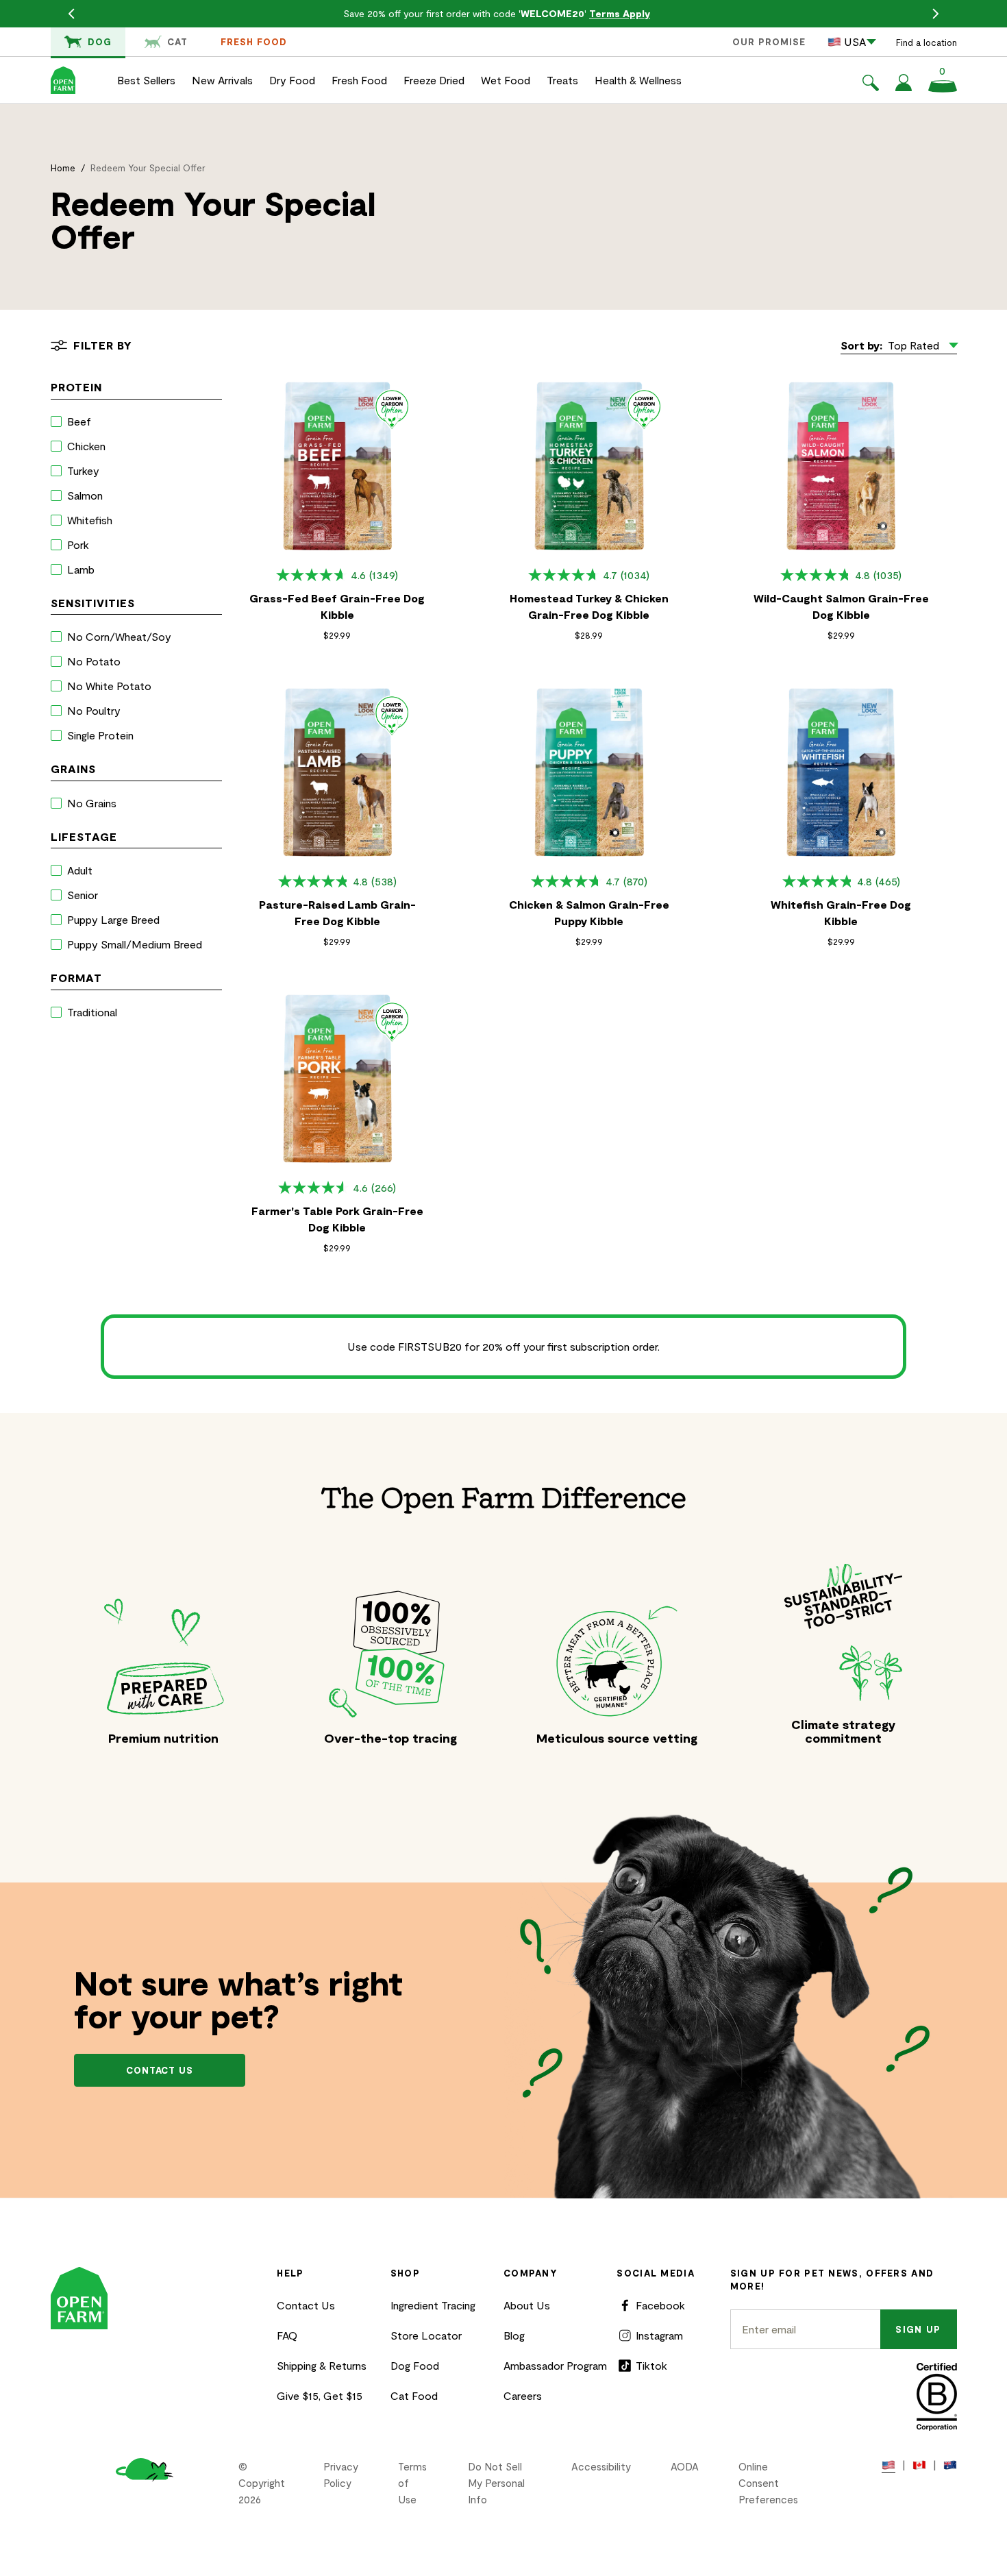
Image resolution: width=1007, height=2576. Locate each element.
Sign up (918, 2329)
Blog (514, 2335)
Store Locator (426, 2335)
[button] (871, 85)
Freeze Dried (434, 80)
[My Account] (904, 87)
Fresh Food (254, 42)
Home (63, 168)
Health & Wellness (638, 80)
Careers (523, 2395)
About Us (527, 2305)
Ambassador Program (555, 2365)
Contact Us (306, 2305)
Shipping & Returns (322, 2365)
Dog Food (415, 2365)
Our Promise (769, 42)
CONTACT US (160, 2070)
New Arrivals (222, 80)
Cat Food (414, 2395)
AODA (685, 2466)
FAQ (287, 2335)
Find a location (927, 42)
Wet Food (506, 80)
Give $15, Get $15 (320, 2395)
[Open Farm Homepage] (63, 80)
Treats (562, 80)
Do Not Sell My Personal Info (496, 2483)
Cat (177, 42)
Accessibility (601, 2466)
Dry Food (292, 80)
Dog (100, 42)
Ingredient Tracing (433, 2305)
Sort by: (861, 345)
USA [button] (855, 41)
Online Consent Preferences (768, 2483)
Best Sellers (146, 80)
